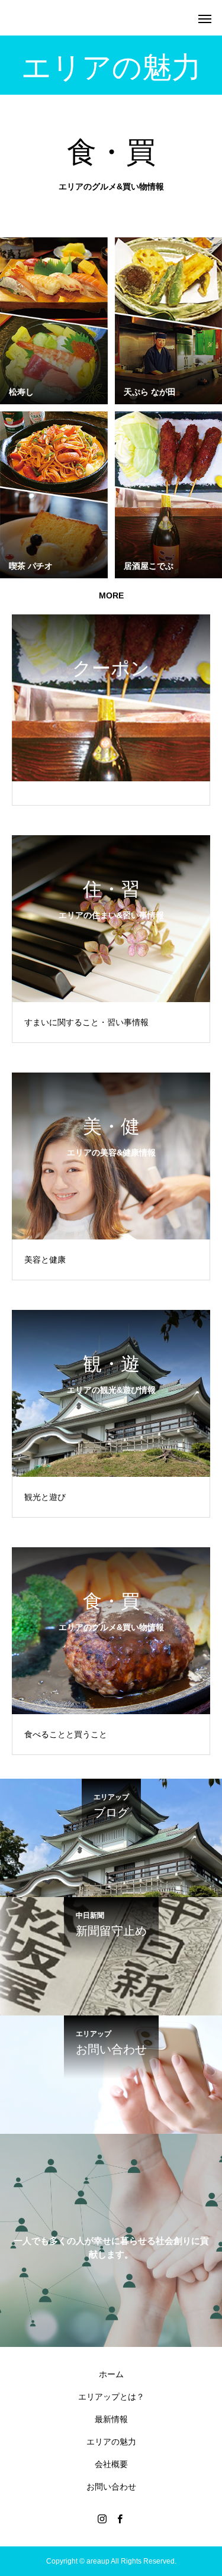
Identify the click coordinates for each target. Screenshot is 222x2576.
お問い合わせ (111, 2487)
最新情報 (111, 2419)
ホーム (111, 2374)
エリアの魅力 (111, 2442)
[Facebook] (120, 2519)
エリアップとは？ (111, 2397)
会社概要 (111, 2464)
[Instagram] (102, 2519)
